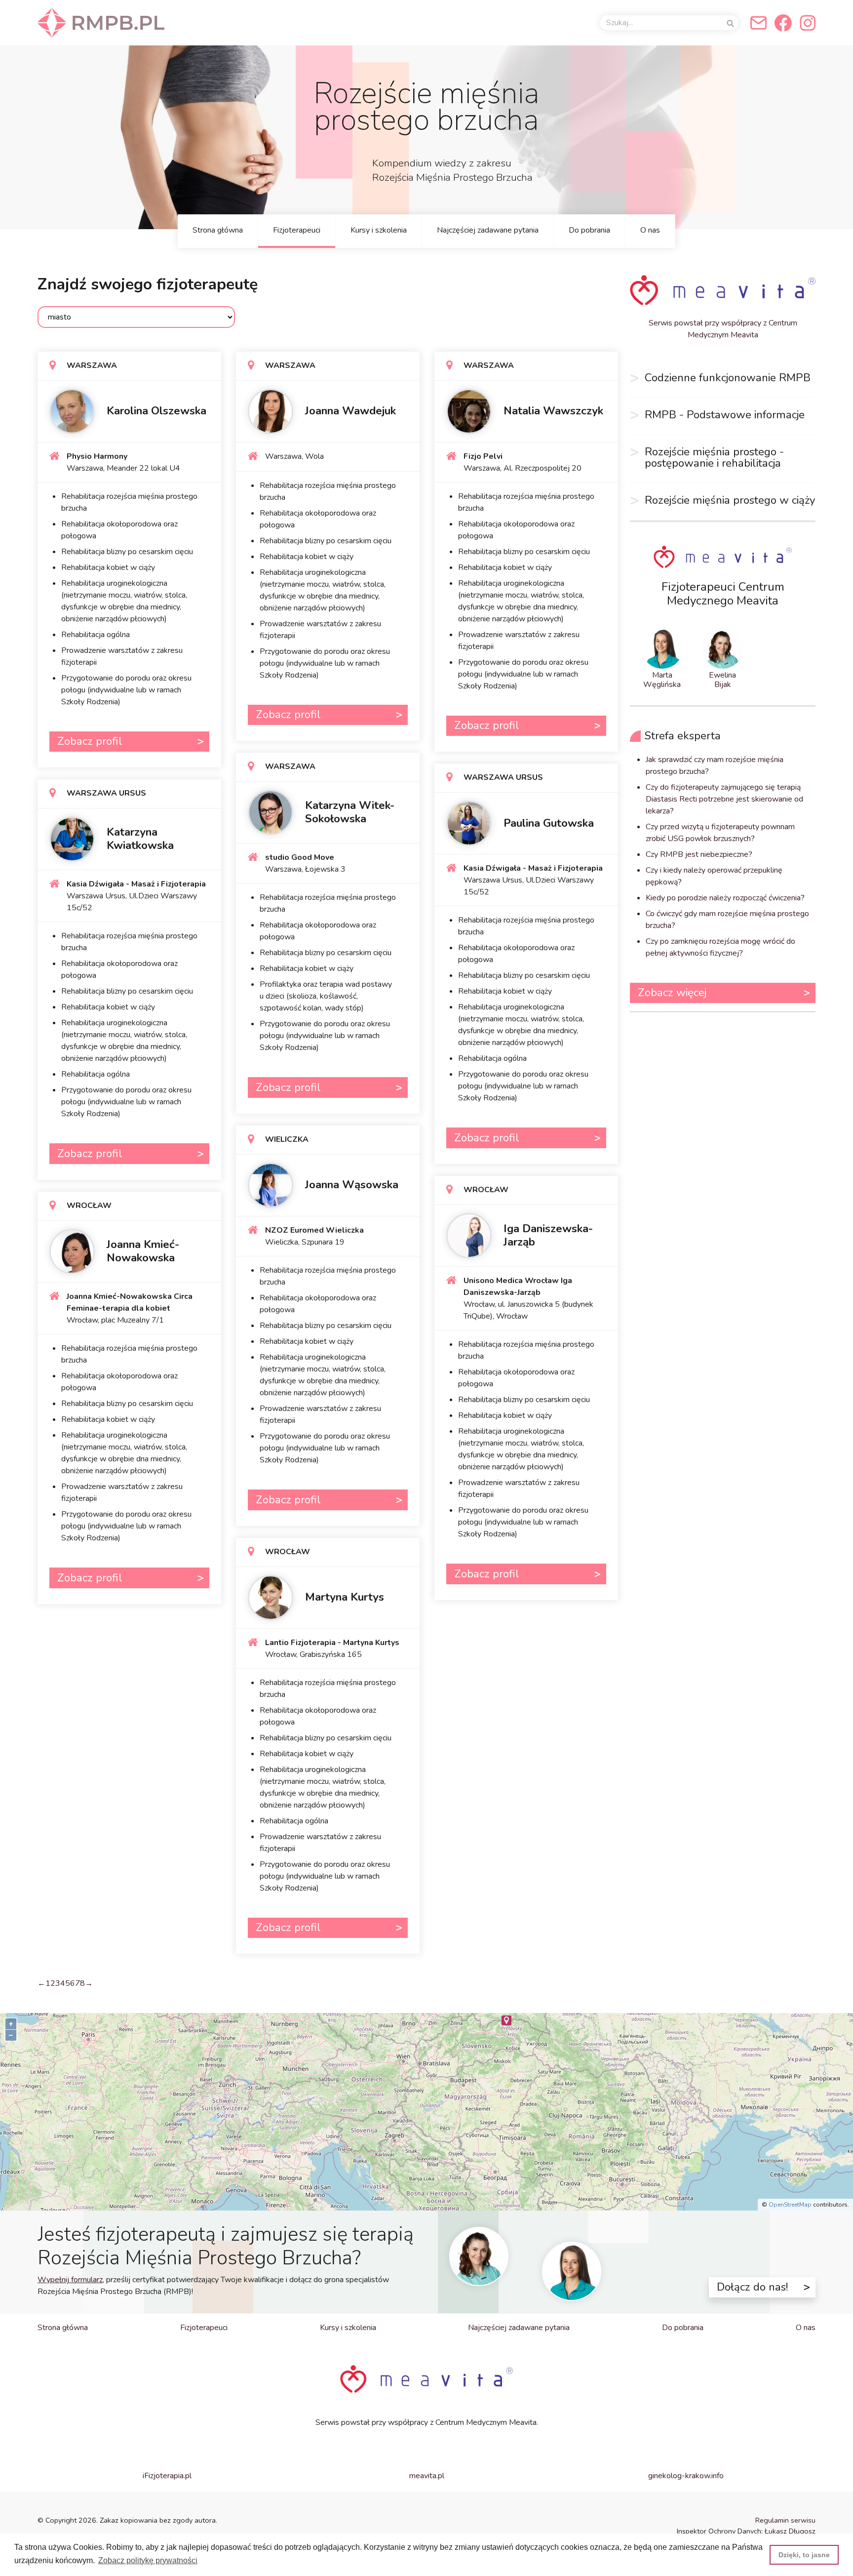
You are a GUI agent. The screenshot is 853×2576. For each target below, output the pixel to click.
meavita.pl (427, 2476)
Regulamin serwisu (785, 2520)
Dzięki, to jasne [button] (804, 2555)
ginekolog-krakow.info (686, 2476)
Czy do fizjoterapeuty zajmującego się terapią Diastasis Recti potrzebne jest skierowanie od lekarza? (724, 799)
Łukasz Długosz (790, 2531)
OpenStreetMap (790, 2205)
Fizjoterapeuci (297, 230)
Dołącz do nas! (752, 2287)
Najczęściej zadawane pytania (488, 230)
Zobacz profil (90, 741)
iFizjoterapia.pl (167, 2476)
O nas (650, 230)
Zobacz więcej (672, 992)
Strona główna (218, 230)
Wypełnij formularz (70, 2280)
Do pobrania (589, 230)
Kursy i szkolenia (379, 230)
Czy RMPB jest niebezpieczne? (699, 854)
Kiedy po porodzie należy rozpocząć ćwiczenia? (725, 898)
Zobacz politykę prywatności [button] (148, 2560)
